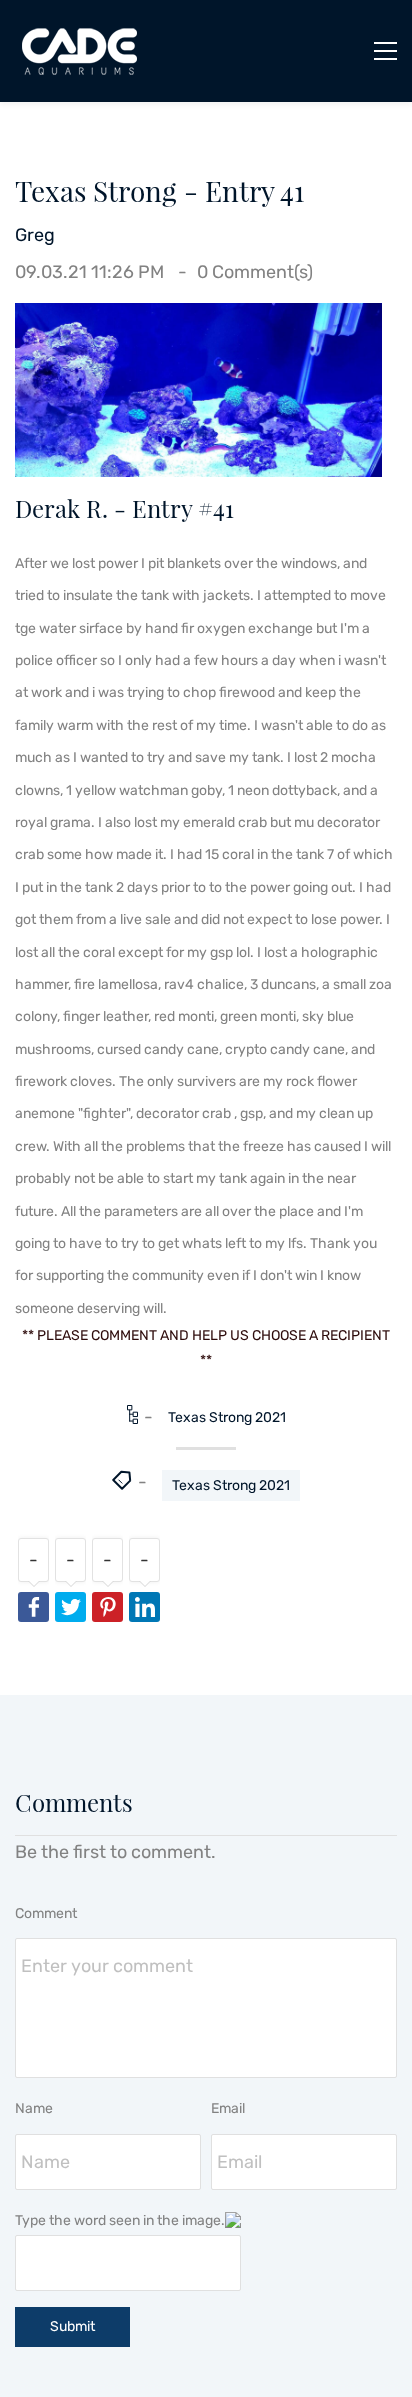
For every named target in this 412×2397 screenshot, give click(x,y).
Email (228, 2108)
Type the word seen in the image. (120, 2220)
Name (34, 2108)
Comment (46, 1913)
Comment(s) (255, 272)
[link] (198, 319)
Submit (72, 2326)
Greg (35, 235)
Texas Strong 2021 (227, 1417)
